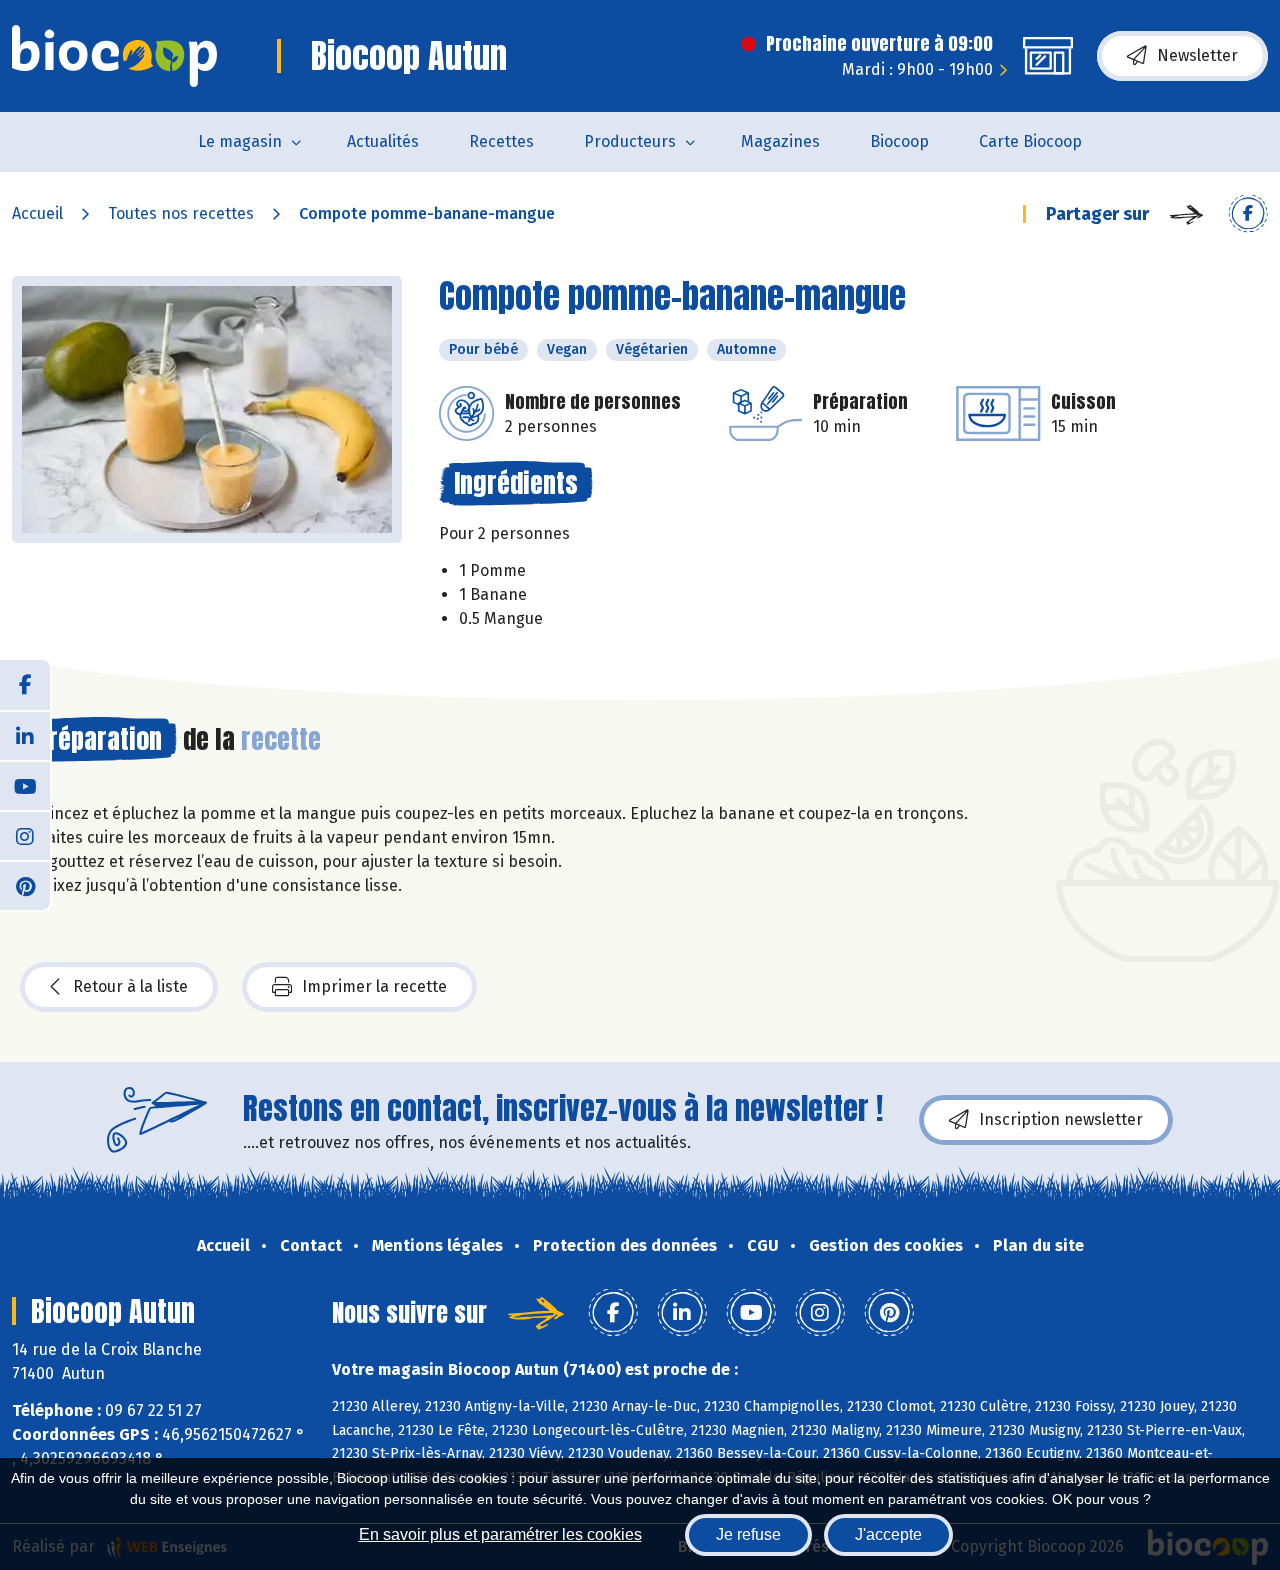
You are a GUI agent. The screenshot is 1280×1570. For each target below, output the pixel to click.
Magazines (780, 141)
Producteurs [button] (630, 141)
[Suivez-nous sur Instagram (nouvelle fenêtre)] (25, 835)
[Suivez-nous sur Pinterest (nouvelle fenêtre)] (25, 885)
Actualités (383, 141)
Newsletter (1197, 55)
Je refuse (748, 1534)
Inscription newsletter (1061, 1119)
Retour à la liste (130, 986)
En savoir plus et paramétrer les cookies (500, 1534)
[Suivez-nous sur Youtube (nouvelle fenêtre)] (25, 785)
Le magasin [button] (240, 141)
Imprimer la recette (374, 986)
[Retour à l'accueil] (114, 56)
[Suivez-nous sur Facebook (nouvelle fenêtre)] (25, 685)
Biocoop (899, 141)
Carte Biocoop (1030, 141)
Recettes (501, 141)
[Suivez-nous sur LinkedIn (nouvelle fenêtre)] (25, 735)
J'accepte (888, 1534)
